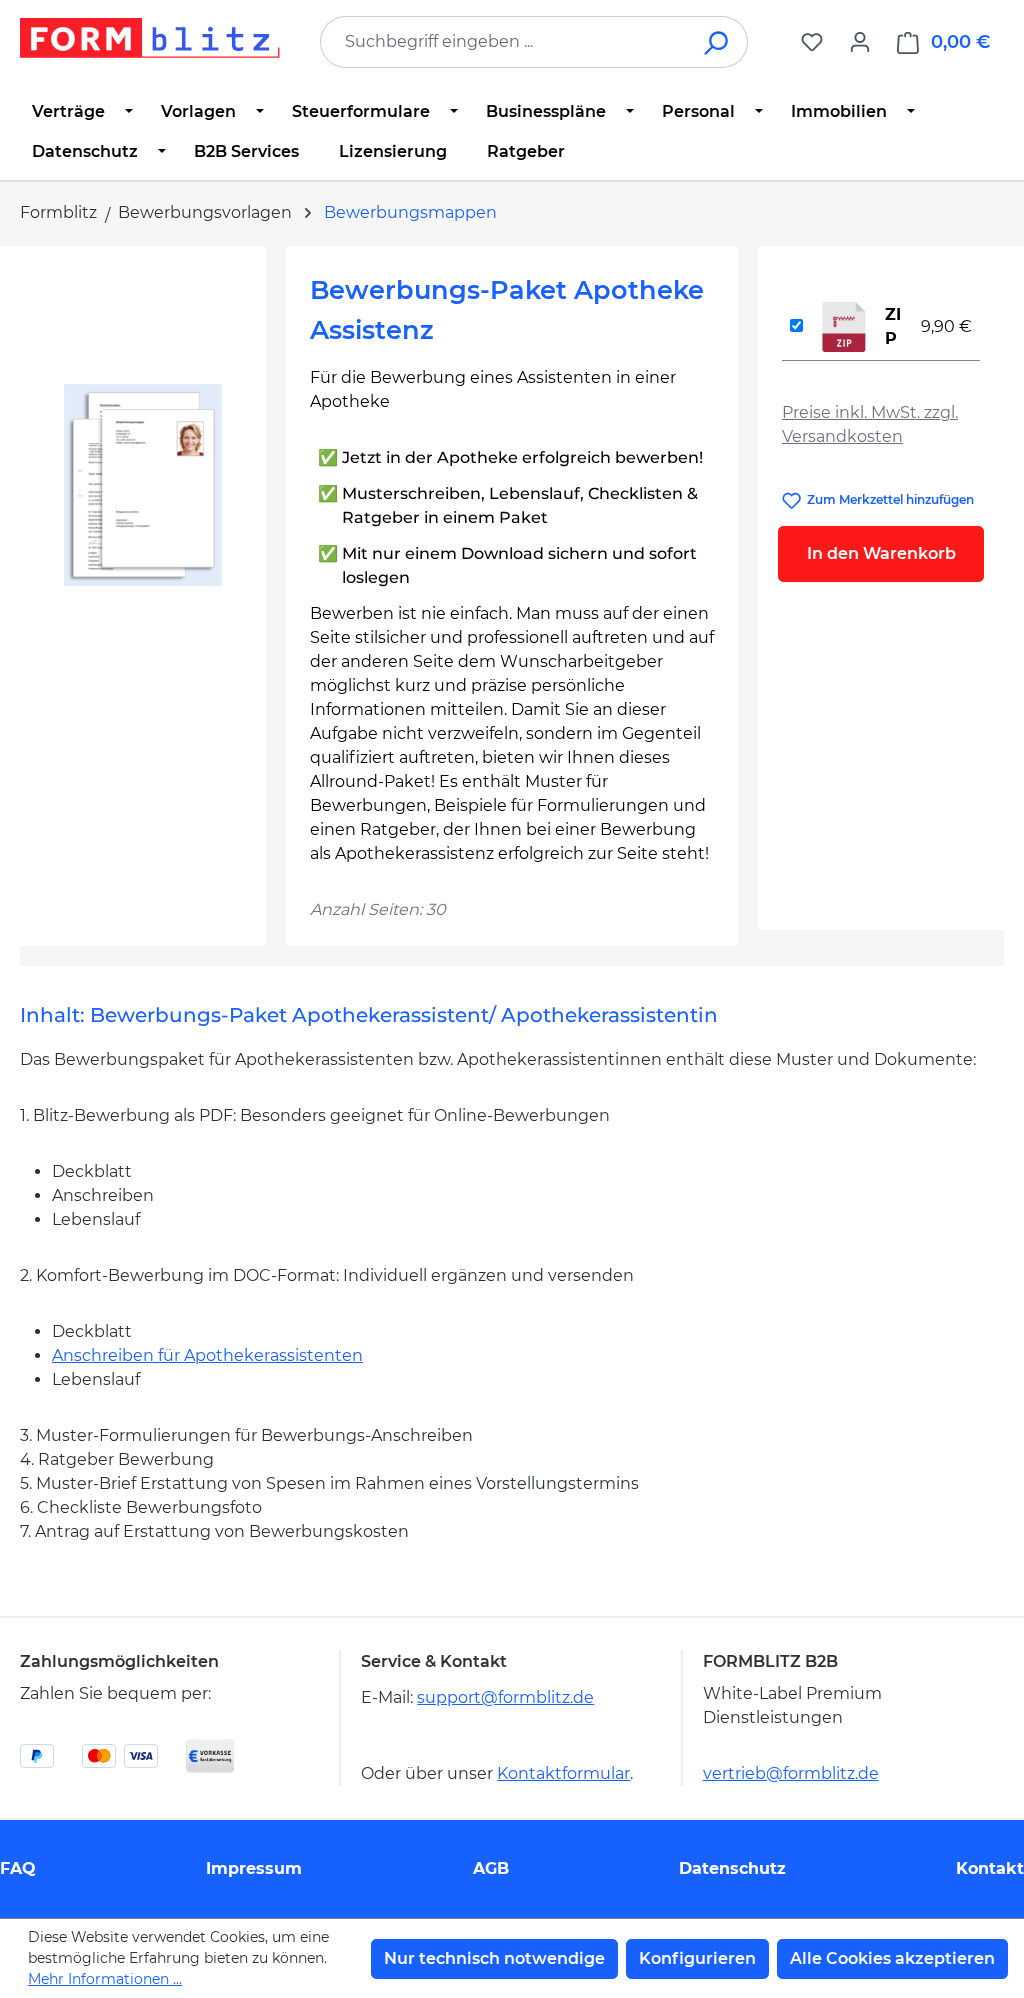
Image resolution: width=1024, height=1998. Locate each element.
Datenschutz (732, 1868)
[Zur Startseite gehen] (150, 38)
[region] (143, 485)
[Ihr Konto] (860, 42)
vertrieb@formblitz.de (791, 1773)
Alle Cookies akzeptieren (892, 1958)
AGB (491, 1868)
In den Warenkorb (881, 553)
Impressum (254, 1868)
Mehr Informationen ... (105, 1979)
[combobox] (504, 42)
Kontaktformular (563, 1773)
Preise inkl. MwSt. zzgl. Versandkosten (870, 424)
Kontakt (990, 1868)
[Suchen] (717, 42)
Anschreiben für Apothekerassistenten (207, 1355)
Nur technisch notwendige (494, 1958)
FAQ (18, 1868)
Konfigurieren (697, 1958)
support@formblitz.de (505, 1697)
